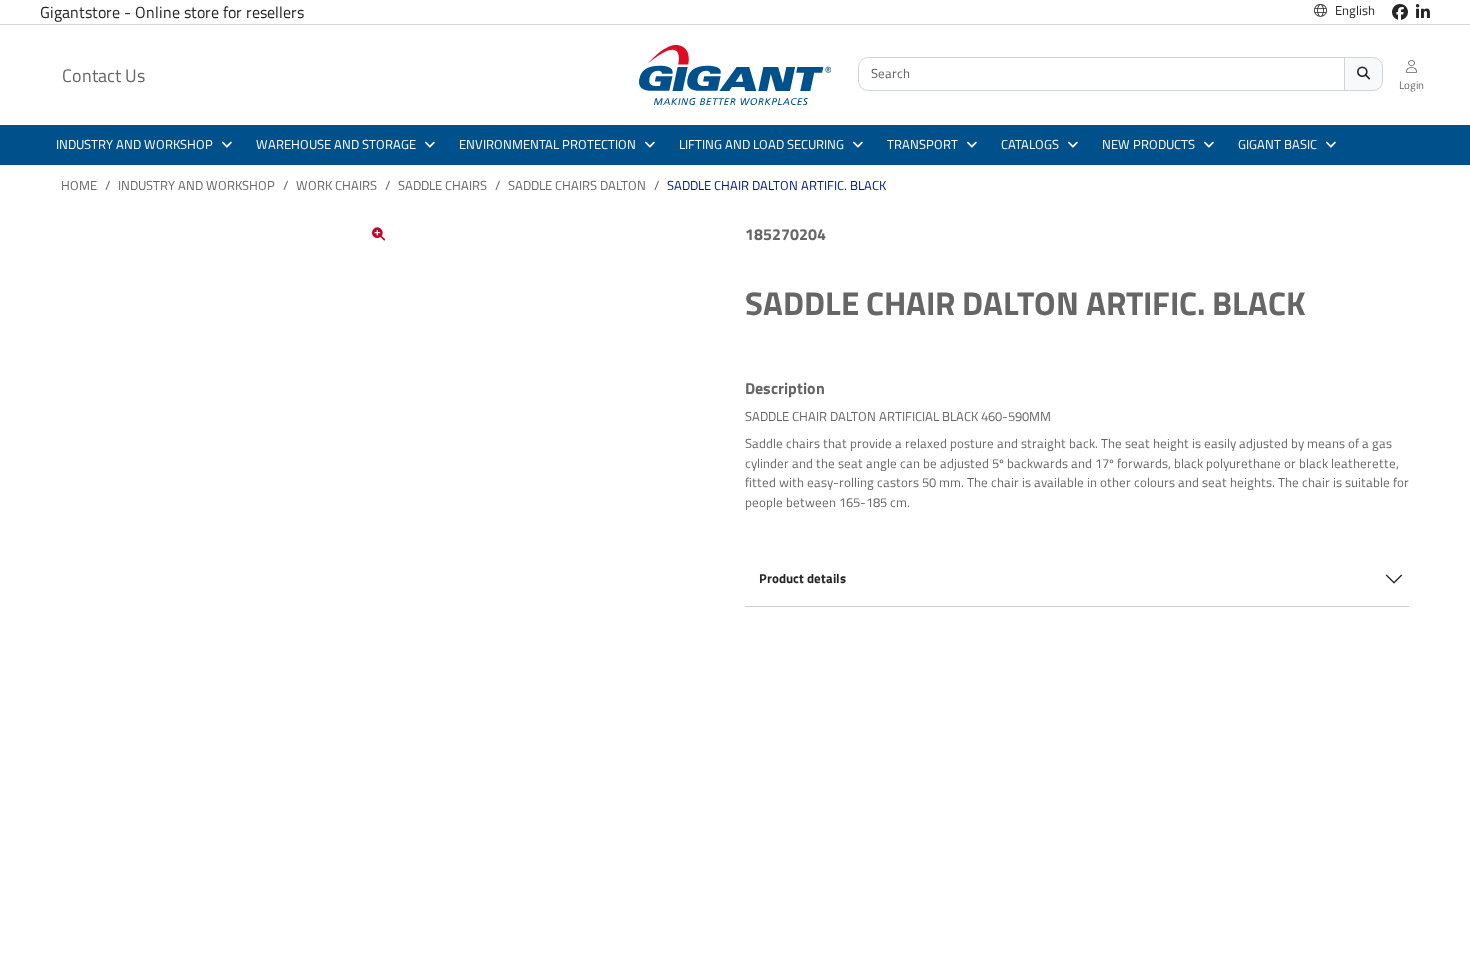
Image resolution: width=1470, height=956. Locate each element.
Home (79, 185)
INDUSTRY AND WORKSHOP (196, 185)
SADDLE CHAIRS (442, 185)
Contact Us (103, 75)
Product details (802, 578)
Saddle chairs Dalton (577, 185)
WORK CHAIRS (336, 185)
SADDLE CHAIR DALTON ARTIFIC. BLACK (776, 185)
